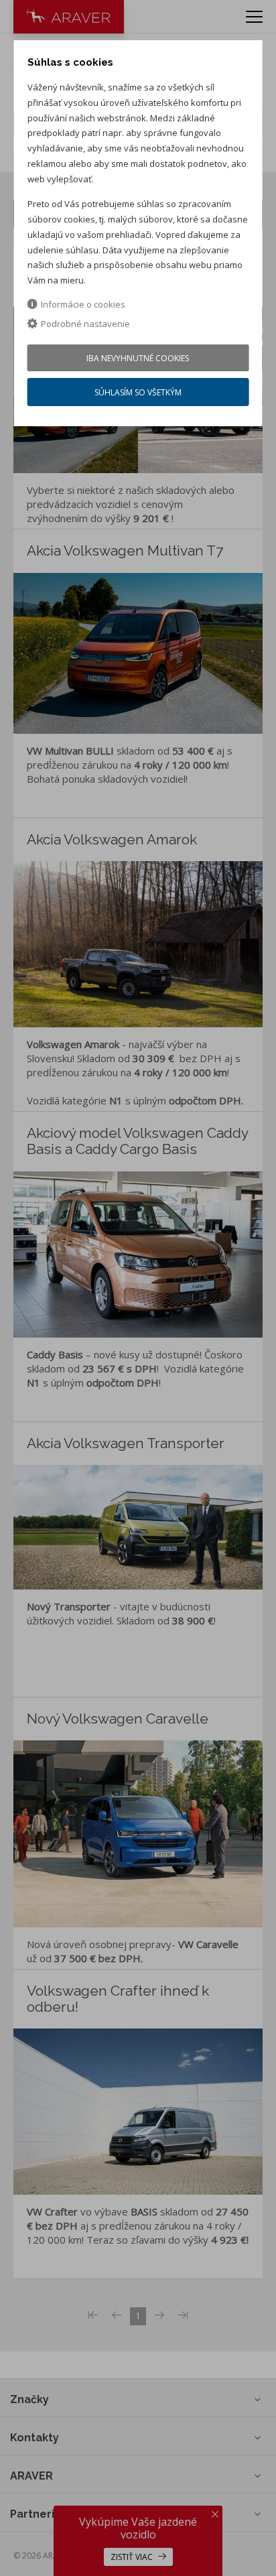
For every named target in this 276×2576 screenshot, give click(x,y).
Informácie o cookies (83, 304)
